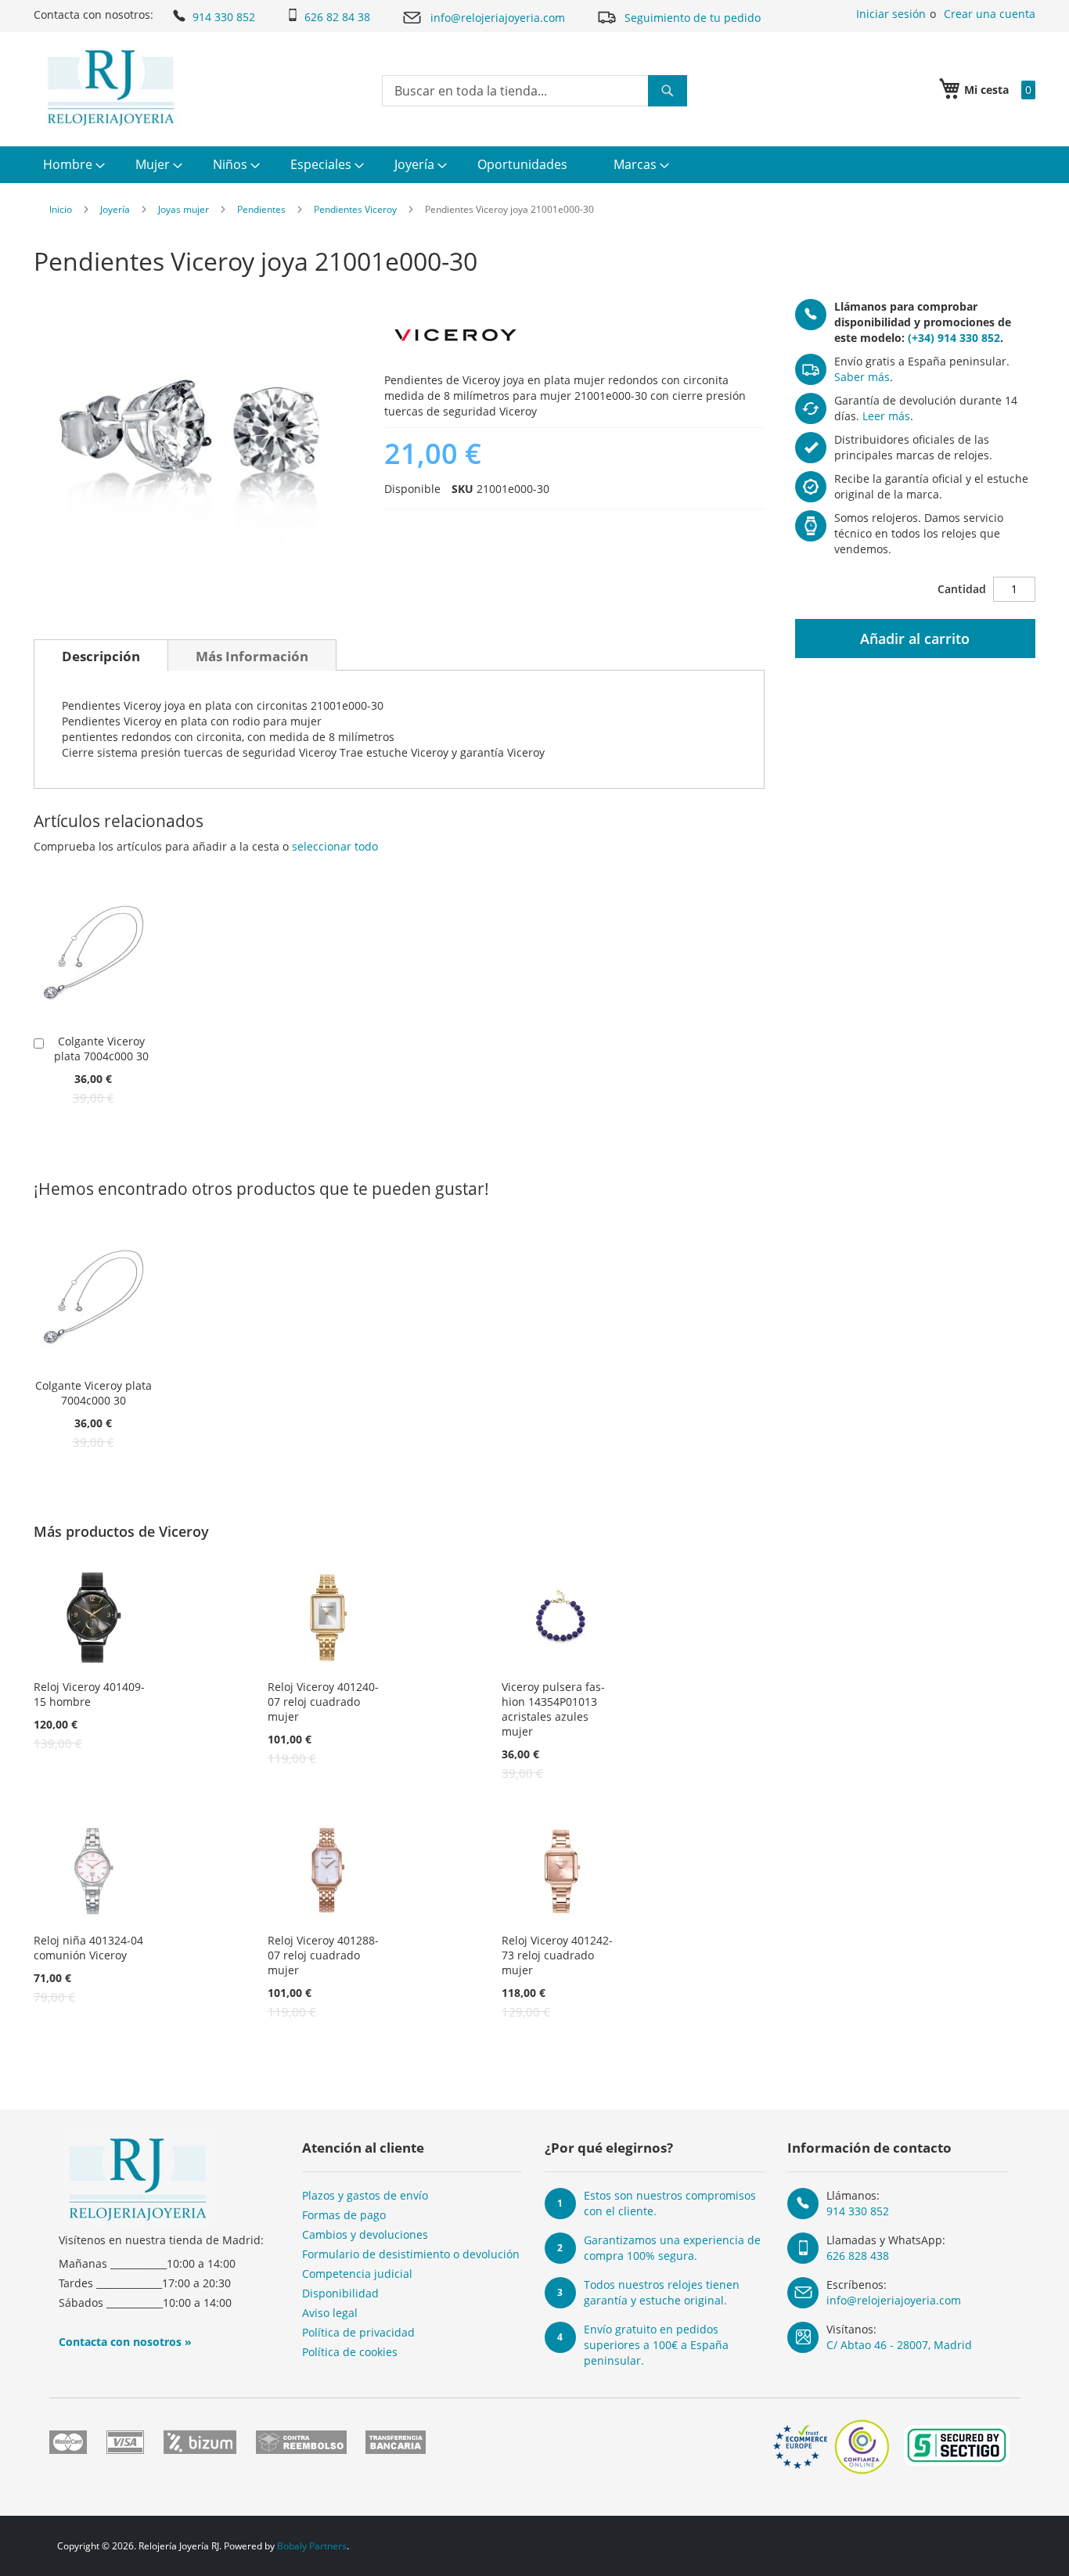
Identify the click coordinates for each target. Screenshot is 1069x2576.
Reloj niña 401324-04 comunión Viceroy (88, 1948)
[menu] (534, 165)
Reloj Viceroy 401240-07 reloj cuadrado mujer (323, 1702)
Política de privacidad (358, 2332)
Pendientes (261, 209)
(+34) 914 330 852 (954, 338)
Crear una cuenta (990, 14)
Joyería (115, 209)
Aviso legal (330, 2313)
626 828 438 (858, 2256)
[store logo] (111, 88)
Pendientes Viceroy (355, 209)
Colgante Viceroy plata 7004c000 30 (101, 1049)
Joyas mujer (184, 209)
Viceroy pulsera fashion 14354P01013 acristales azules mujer (553, 1709)
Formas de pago (344, 2215)
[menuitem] (72, 165)
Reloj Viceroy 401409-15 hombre (89, 1694)
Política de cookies (350, 2352)
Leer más (886, 416)
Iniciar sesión (891, 14)
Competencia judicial (357, 2274)
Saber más (862, 377)
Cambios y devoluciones (365, 2234)
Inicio (61, 209)
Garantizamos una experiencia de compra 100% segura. (672, 2248)
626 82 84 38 (337, 17)
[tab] (101, 655)
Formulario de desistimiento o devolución (411, 2254)
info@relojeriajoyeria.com (498, 18)
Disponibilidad (340, 2293)
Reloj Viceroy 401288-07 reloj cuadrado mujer (323, 1955)
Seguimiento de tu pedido (693, 18)
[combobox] (534, 91)
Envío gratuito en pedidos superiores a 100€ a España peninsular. (656, 2345)
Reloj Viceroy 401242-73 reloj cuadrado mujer (557, 1955)
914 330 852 (224, 17)
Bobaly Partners (312, 2546)
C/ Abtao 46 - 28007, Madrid (899, 2345)
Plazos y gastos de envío (365, 2195)
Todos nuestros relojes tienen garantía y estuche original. (662, 2292)
